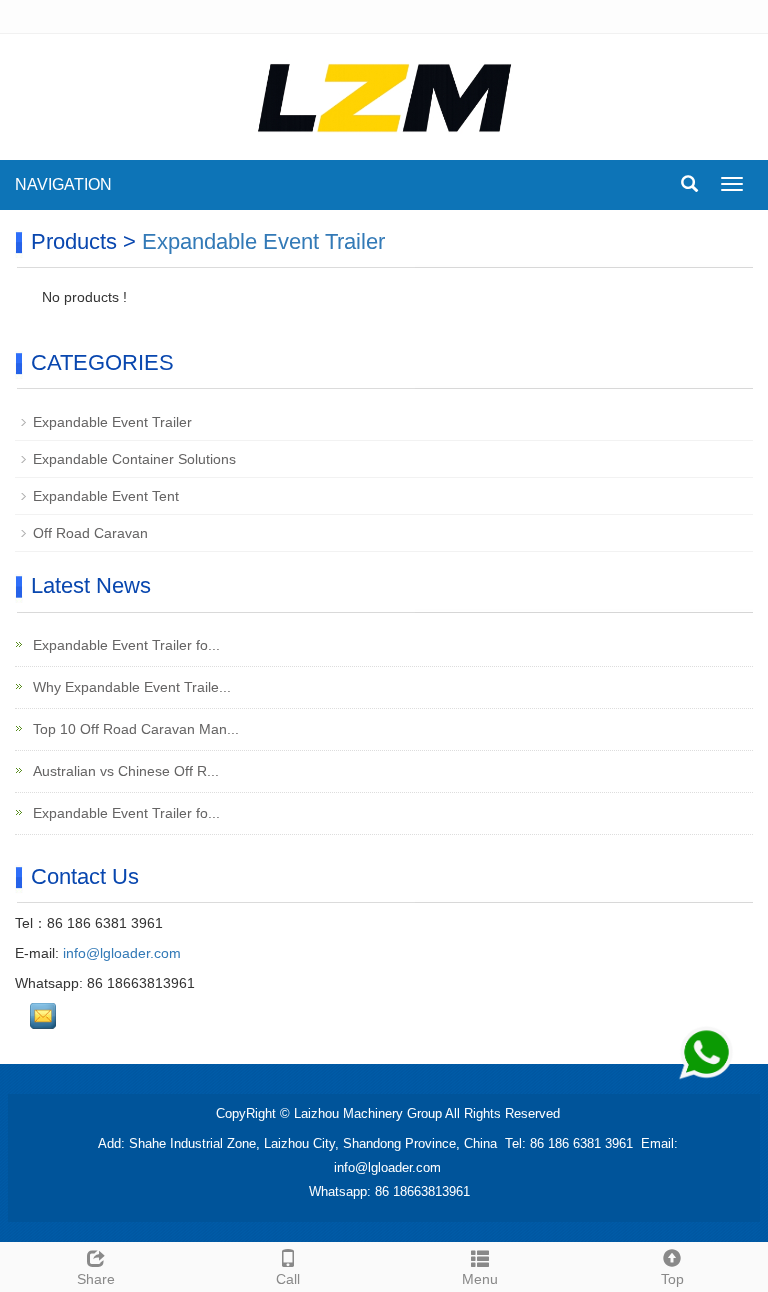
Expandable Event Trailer (263, 241)
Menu (480, 1279)
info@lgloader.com (122, 953)
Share (96, 1279)
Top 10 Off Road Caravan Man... (134, 729)
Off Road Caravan (90, 533)
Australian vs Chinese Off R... (124, 771)
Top (672, 1279)
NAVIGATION (63, 184)
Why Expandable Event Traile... (130, 687)
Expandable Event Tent (106, 496)
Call (288, 1279)
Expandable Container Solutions (134, 459)
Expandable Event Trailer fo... (124, 645)
